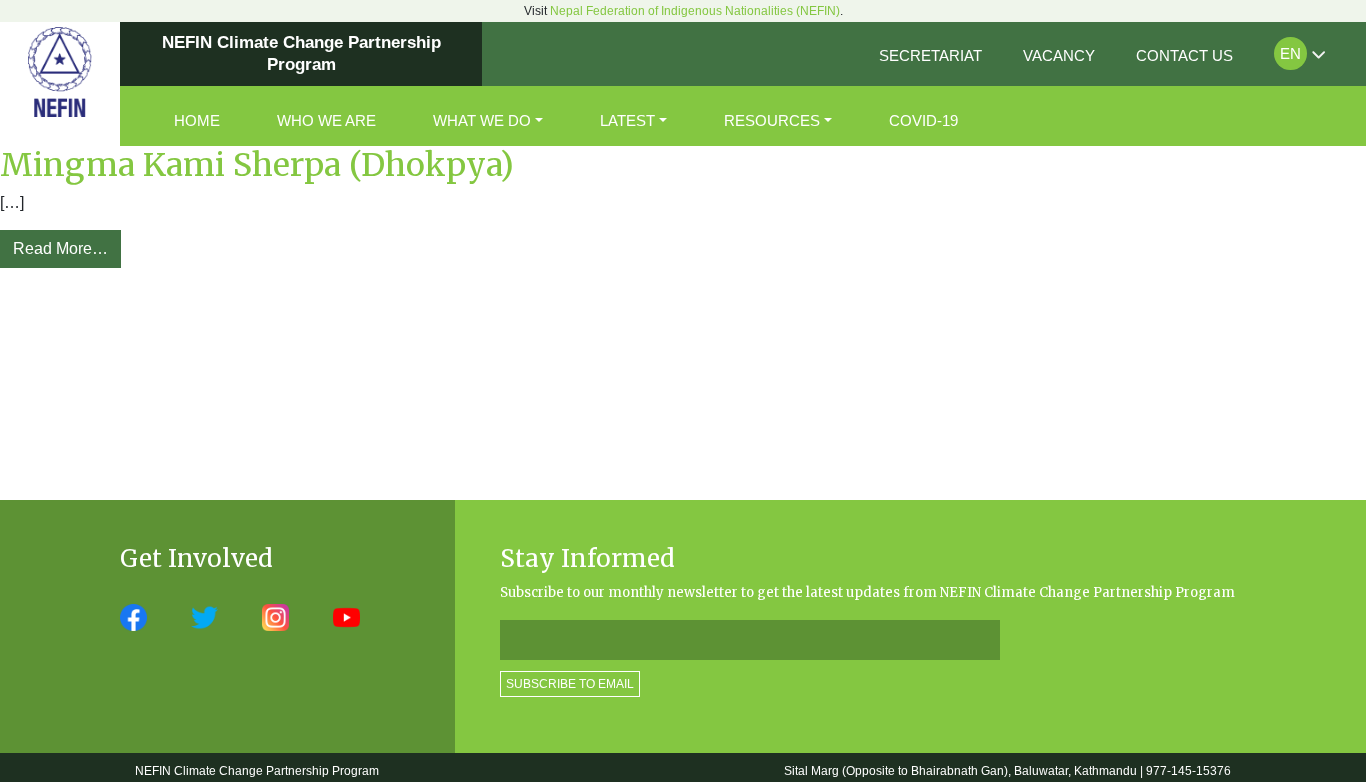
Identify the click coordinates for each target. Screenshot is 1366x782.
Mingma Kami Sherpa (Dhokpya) (257, 165)
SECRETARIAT (930, 55)
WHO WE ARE (326, 120)
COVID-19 (923, 120)
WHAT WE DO (482, 120)
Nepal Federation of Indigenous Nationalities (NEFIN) (695, 11)
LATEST (627, 120)
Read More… (60, 248)
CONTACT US (1184, 55)
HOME (197, 120)
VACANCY (1059, 55)
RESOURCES (772, 120)
